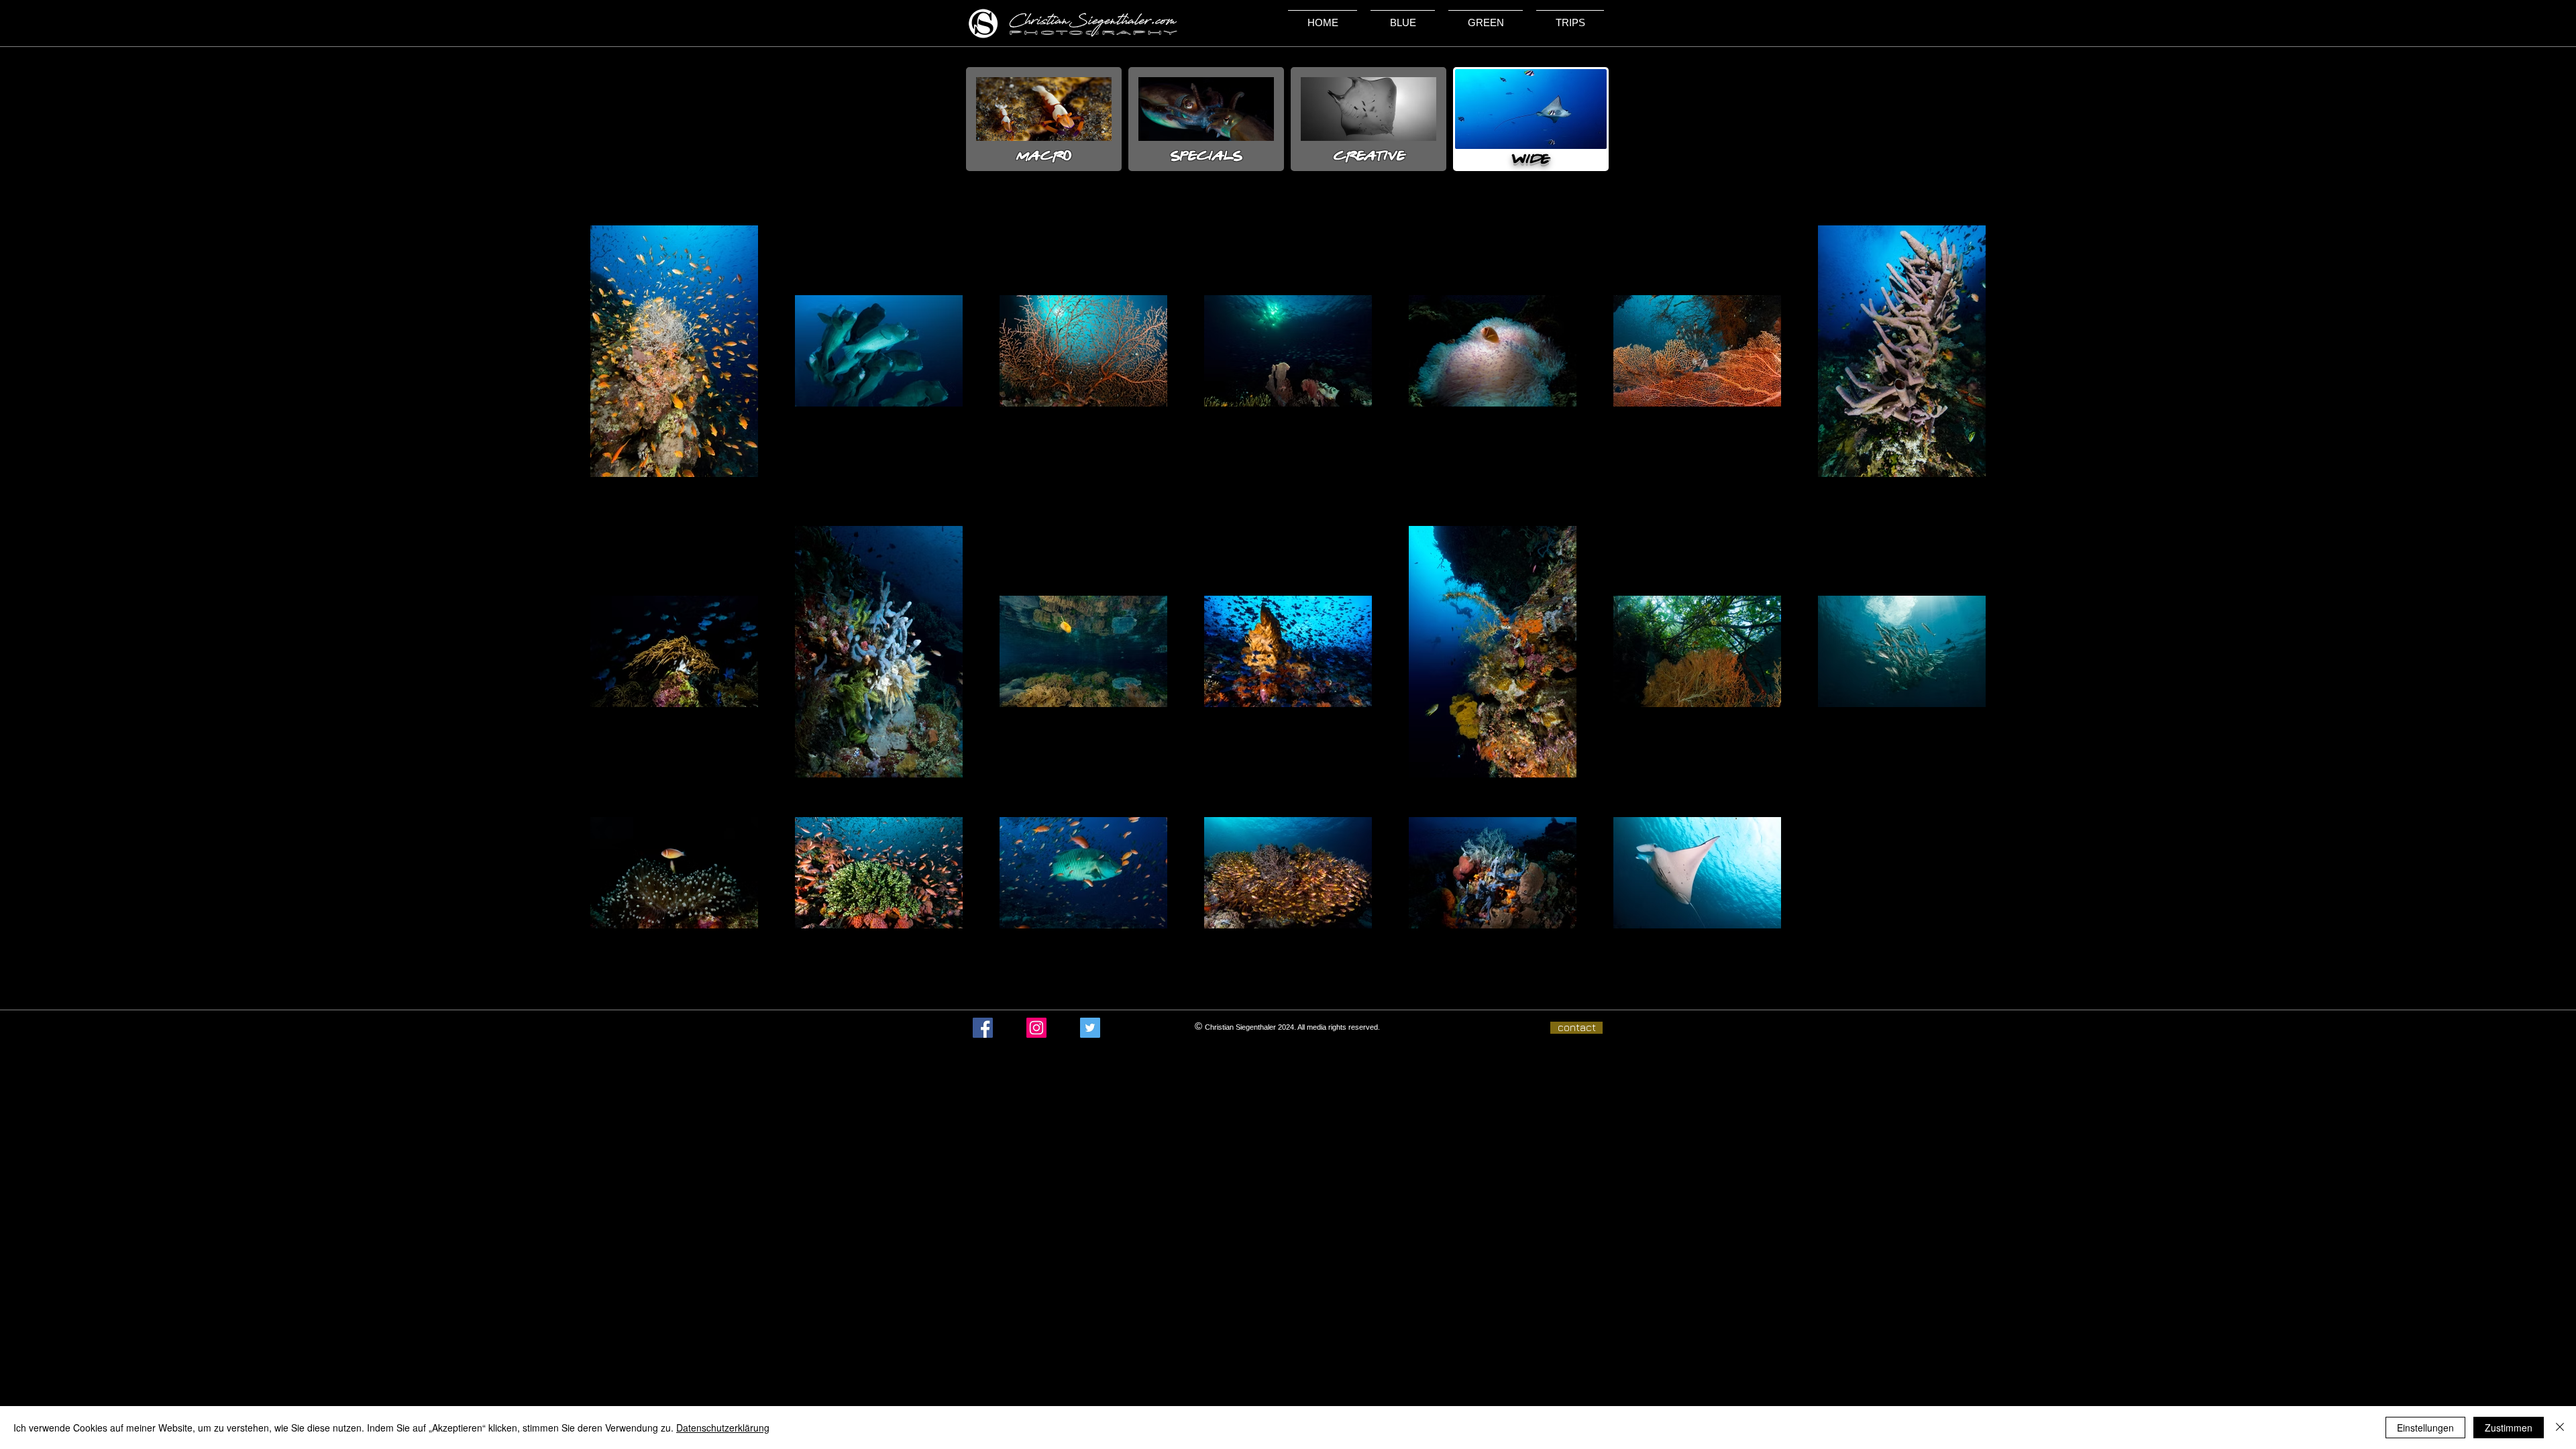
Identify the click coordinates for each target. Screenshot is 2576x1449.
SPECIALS (1206, 156)
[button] (1403, 17)
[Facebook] (983, 1028)
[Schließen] (2560, 1428)
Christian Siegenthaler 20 (1245, 1027)
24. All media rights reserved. (1333, 1027)
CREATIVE (1369, 156)
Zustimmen (2509, 1428)
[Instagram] (1036, 1028)
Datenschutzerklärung (723, 1428)
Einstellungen (2425, 1428)
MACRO (1044, 156)
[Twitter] (1090, 1028)
